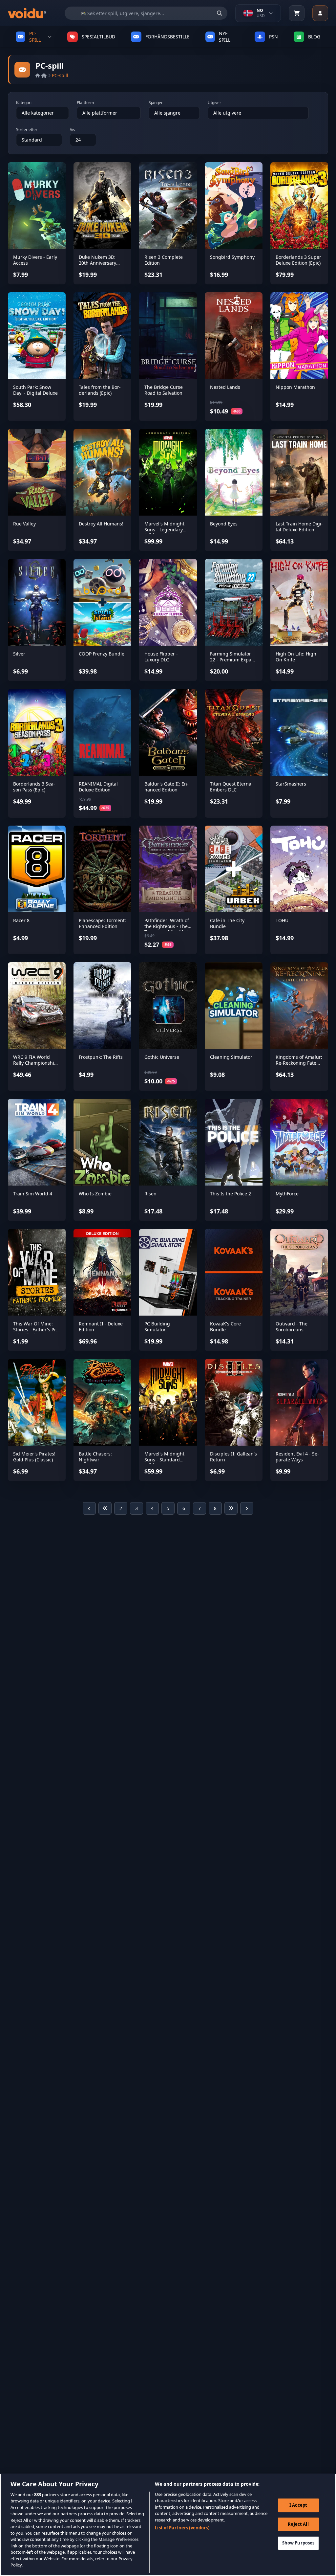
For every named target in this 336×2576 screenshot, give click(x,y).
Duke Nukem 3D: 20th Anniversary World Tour (97, 263)
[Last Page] (231, 1508)
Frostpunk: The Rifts (101, 1057)
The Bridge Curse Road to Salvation (164, 390)
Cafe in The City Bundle (227, 923)
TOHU (282, 920)
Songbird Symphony (232, 257)
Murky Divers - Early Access (35, 260)
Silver (19, 654)
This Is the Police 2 (231, 1194)
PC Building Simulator (157, 1327)
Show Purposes (298, 2543)
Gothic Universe (162, 1057)
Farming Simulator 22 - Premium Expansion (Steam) (233, 659)
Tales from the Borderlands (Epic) (100, 390)
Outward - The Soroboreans (292, 1327)
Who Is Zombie (95, 1194)
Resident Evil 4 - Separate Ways (297, 1457)
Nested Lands (225, 387)
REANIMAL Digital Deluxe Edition (98, 787)
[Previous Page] (89, 1508)
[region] (168, 2525)
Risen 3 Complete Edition (164, 260)
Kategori (24, 103)
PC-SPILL (35, 37)
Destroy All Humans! (101, 524)
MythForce (287, 1194)
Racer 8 (21, 920)
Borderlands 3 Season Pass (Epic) (34, 787)
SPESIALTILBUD (98, 37)
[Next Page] (247, 1508)
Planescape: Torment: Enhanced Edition (102, 923)
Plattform (85, 103)
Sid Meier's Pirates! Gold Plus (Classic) (34, 1457)
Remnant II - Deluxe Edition (101, 1327)
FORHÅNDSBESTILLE (168, 37)
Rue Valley (24, 524)
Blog (314, 37)
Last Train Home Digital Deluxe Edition (299, 527)
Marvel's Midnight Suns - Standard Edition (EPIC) (164, 1459)
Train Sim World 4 (33, 1194)
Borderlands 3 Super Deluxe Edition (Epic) (298, 260)
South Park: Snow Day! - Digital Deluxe (35, 390)
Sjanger (156, 103)
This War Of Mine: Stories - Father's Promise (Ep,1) (37, 1329)
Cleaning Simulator (231, 1057)
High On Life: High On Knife (296, 657)
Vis (73, 130)
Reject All (298, 2524)
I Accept (298, 2505)
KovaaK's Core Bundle (225, 1327)
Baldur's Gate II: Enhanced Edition (167, 787)
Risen (150, 1194)
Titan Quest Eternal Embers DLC (231, 787)
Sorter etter (27, 130)
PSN (273, 37)
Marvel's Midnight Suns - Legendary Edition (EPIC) (164, 529)
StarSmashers (291, 784)
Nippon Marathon (295, 387)
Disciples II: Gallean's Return (233, 1457)
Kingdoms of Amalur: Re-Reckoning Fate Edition (299, 1063)
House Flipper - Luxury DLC (161, 657)
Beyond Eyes (224, 524)
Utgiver (214, 103)
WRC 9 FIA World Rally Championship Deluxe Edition (35, 1063)
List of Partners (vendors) (182, 2528)
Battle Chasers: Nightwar (95, 1457)
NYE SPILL (225, 37)
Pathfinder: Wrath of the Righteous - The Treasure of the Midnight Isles (167, 929)
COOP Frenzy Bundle (102, 654)
